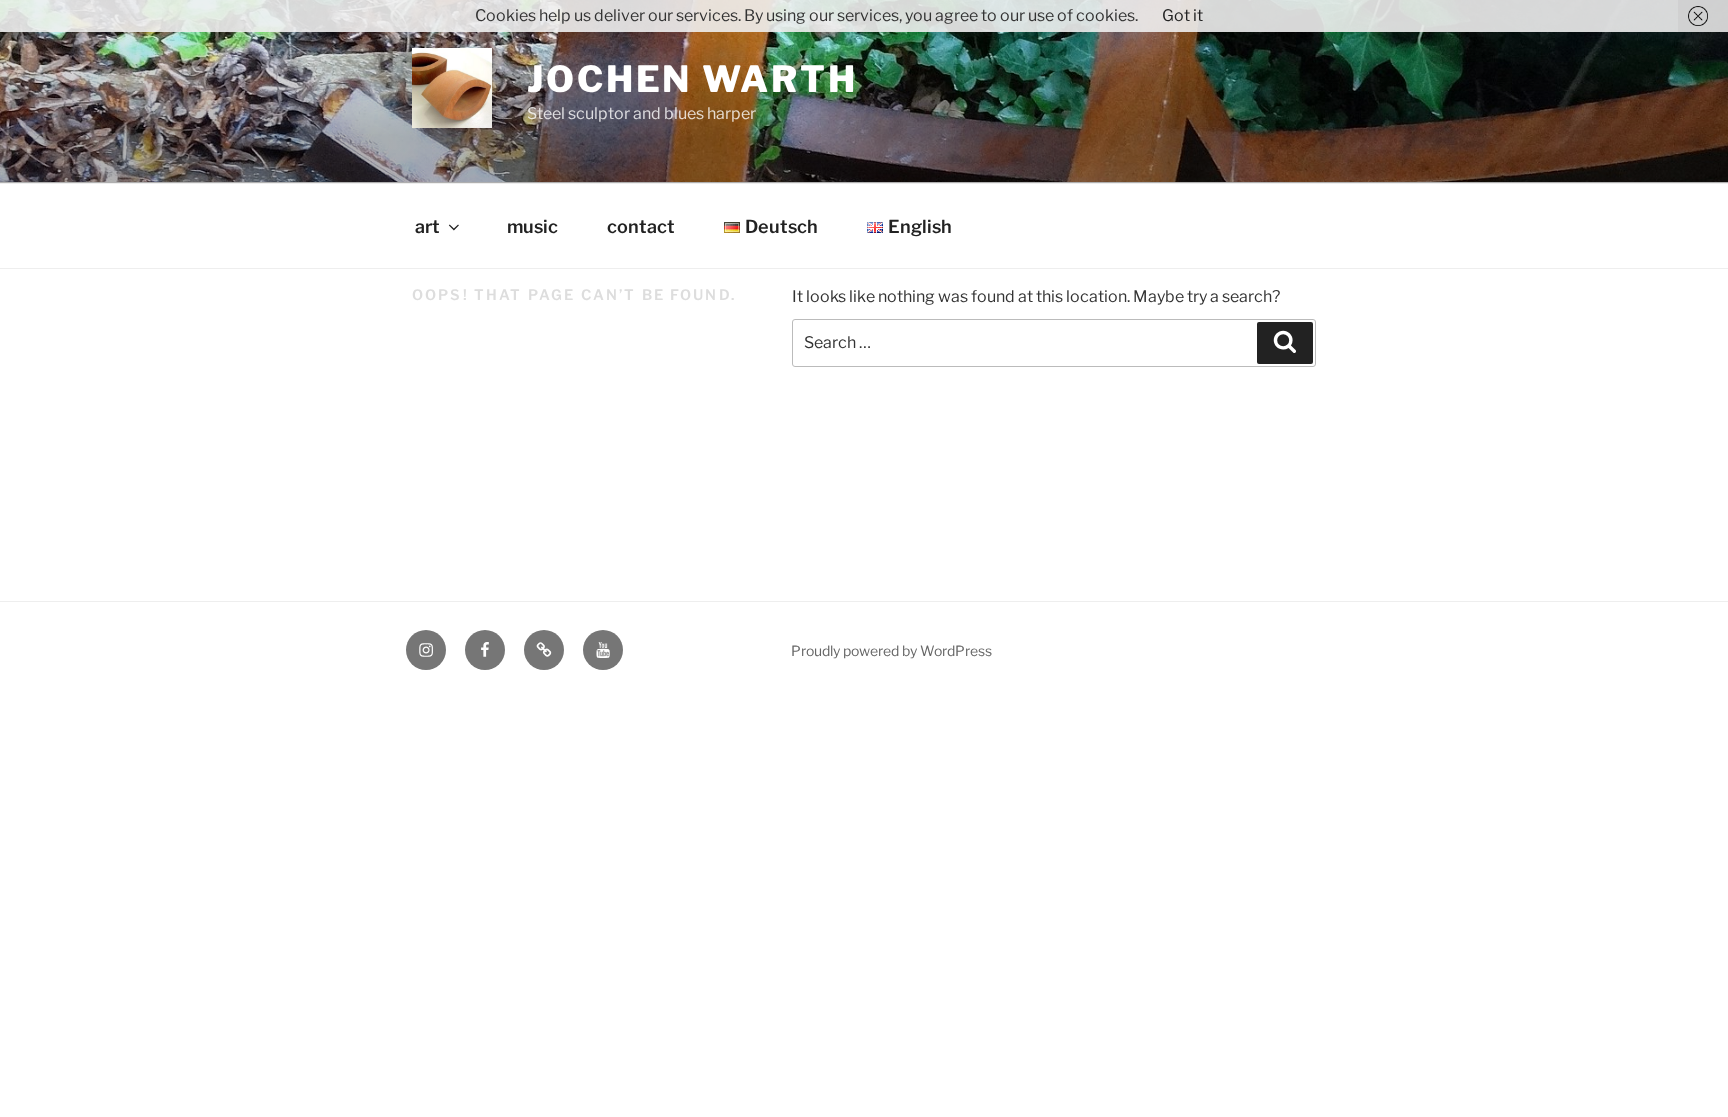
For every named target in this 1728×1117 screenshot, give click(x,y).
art (427, 226)
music (532, 226)
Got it (1182, 15)
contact (641, 226)
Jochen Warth (692, 79)
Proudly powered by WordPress (891, 650)
